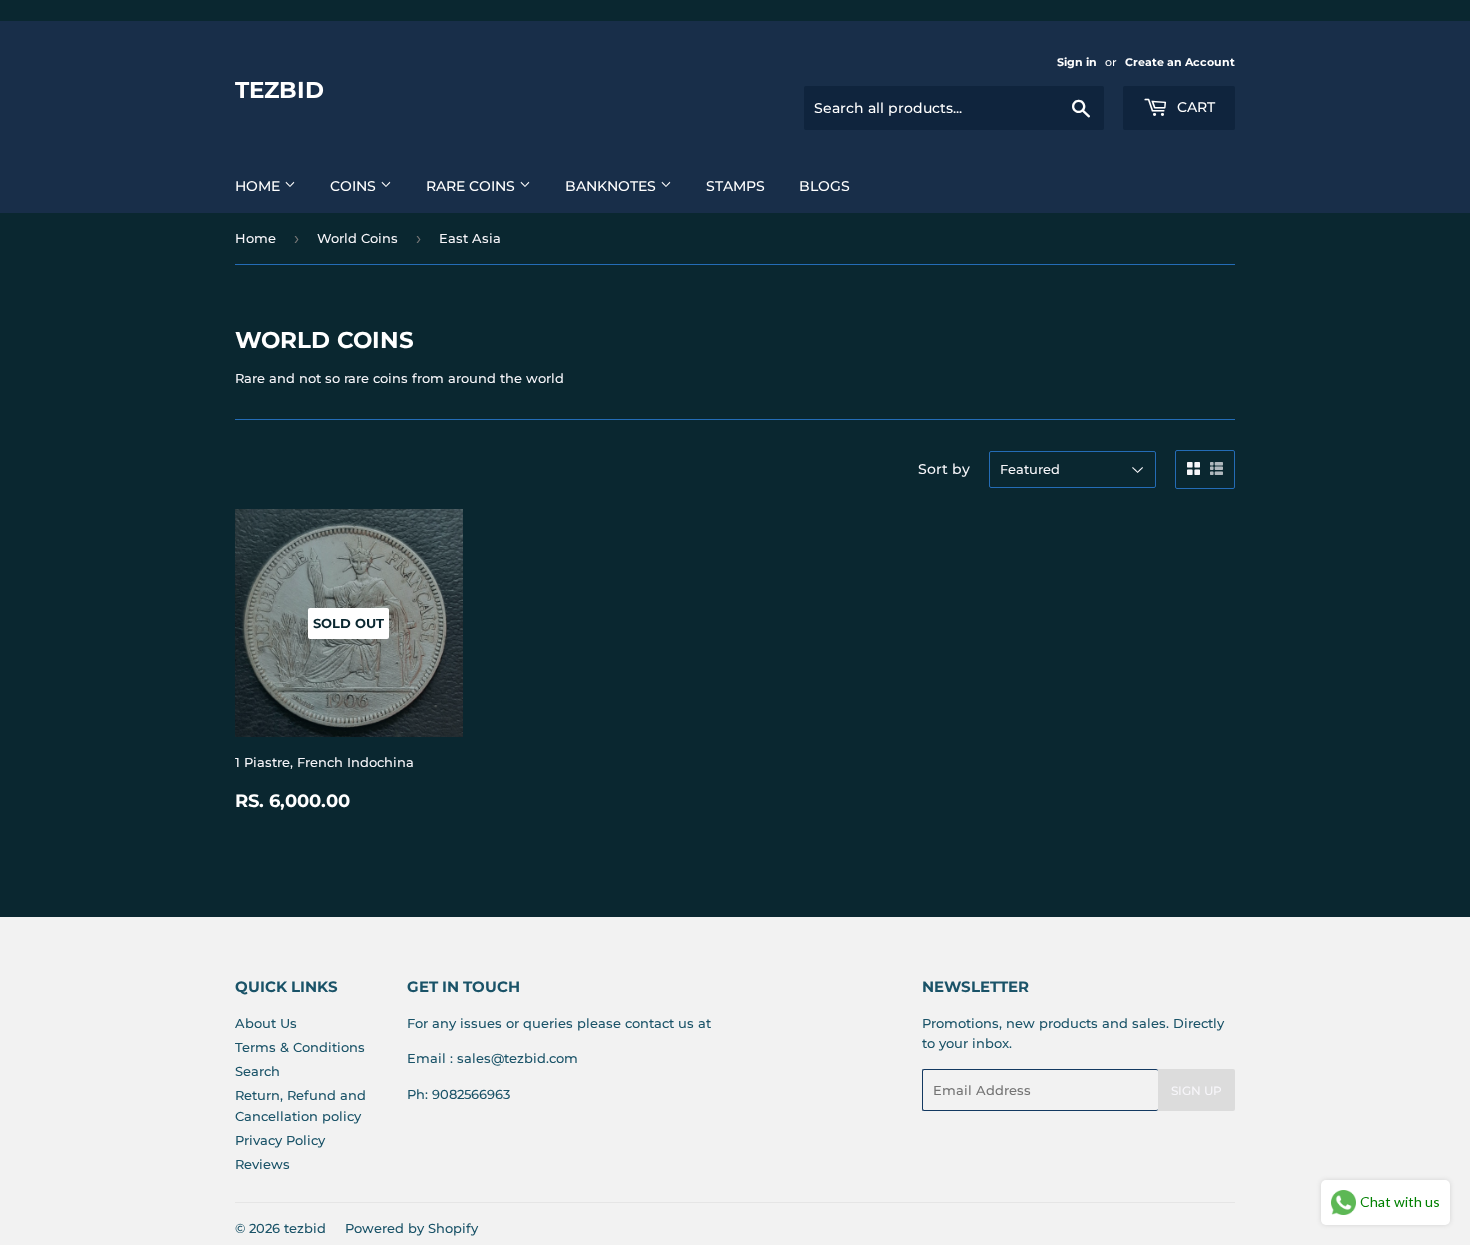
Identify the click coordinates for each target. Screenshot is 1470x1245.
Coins (355, 186)
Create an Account (1180, 62)
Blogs (824, 186)
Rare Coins (472, 186)
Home (259, 186)
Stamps (735, 186)
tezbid (279, 90)
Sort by (944, 469)
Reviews (262, 1164)
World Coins (357, 238)
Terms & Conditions (300, 1047)
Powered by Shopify (411, 1228)
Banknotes (612, 186)
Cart (1194, 107)
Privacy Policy (280, 1140)
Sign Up (1196, 1090)
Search (257, 1071)
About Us (266, 1023)
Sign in (1077, 62)
